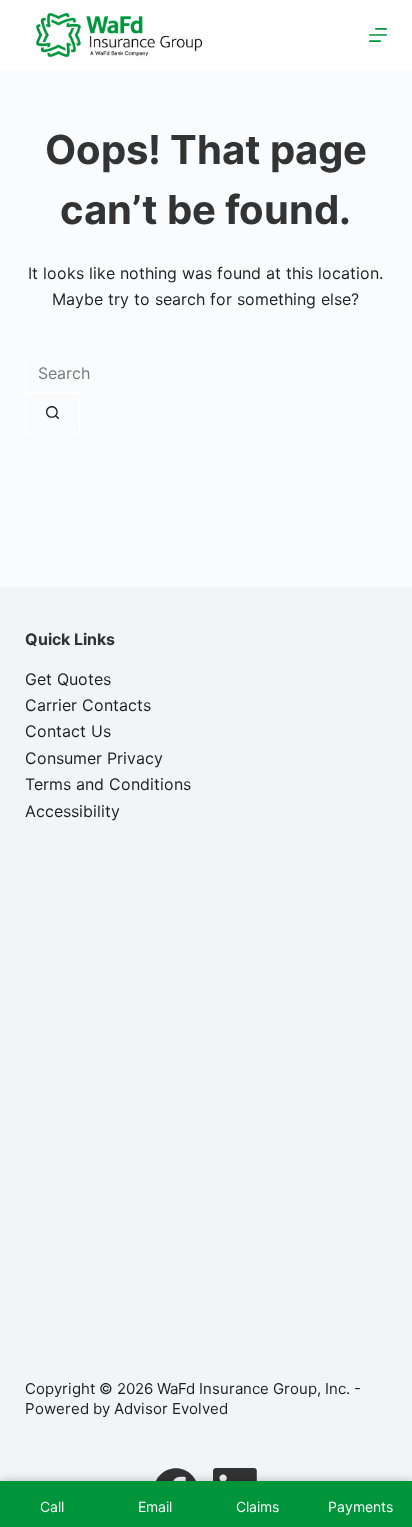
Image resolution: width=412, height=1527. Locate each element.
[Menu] (378, 35)
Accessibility (72, 811)
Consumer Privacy (94, 758)
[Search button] (52, 413)
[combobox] (193, 373)
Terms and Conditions (108, 784)
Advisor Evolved (171, 1408)
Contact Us (68, 731)
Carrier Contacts (88, 705)
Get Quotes (68, 679)
